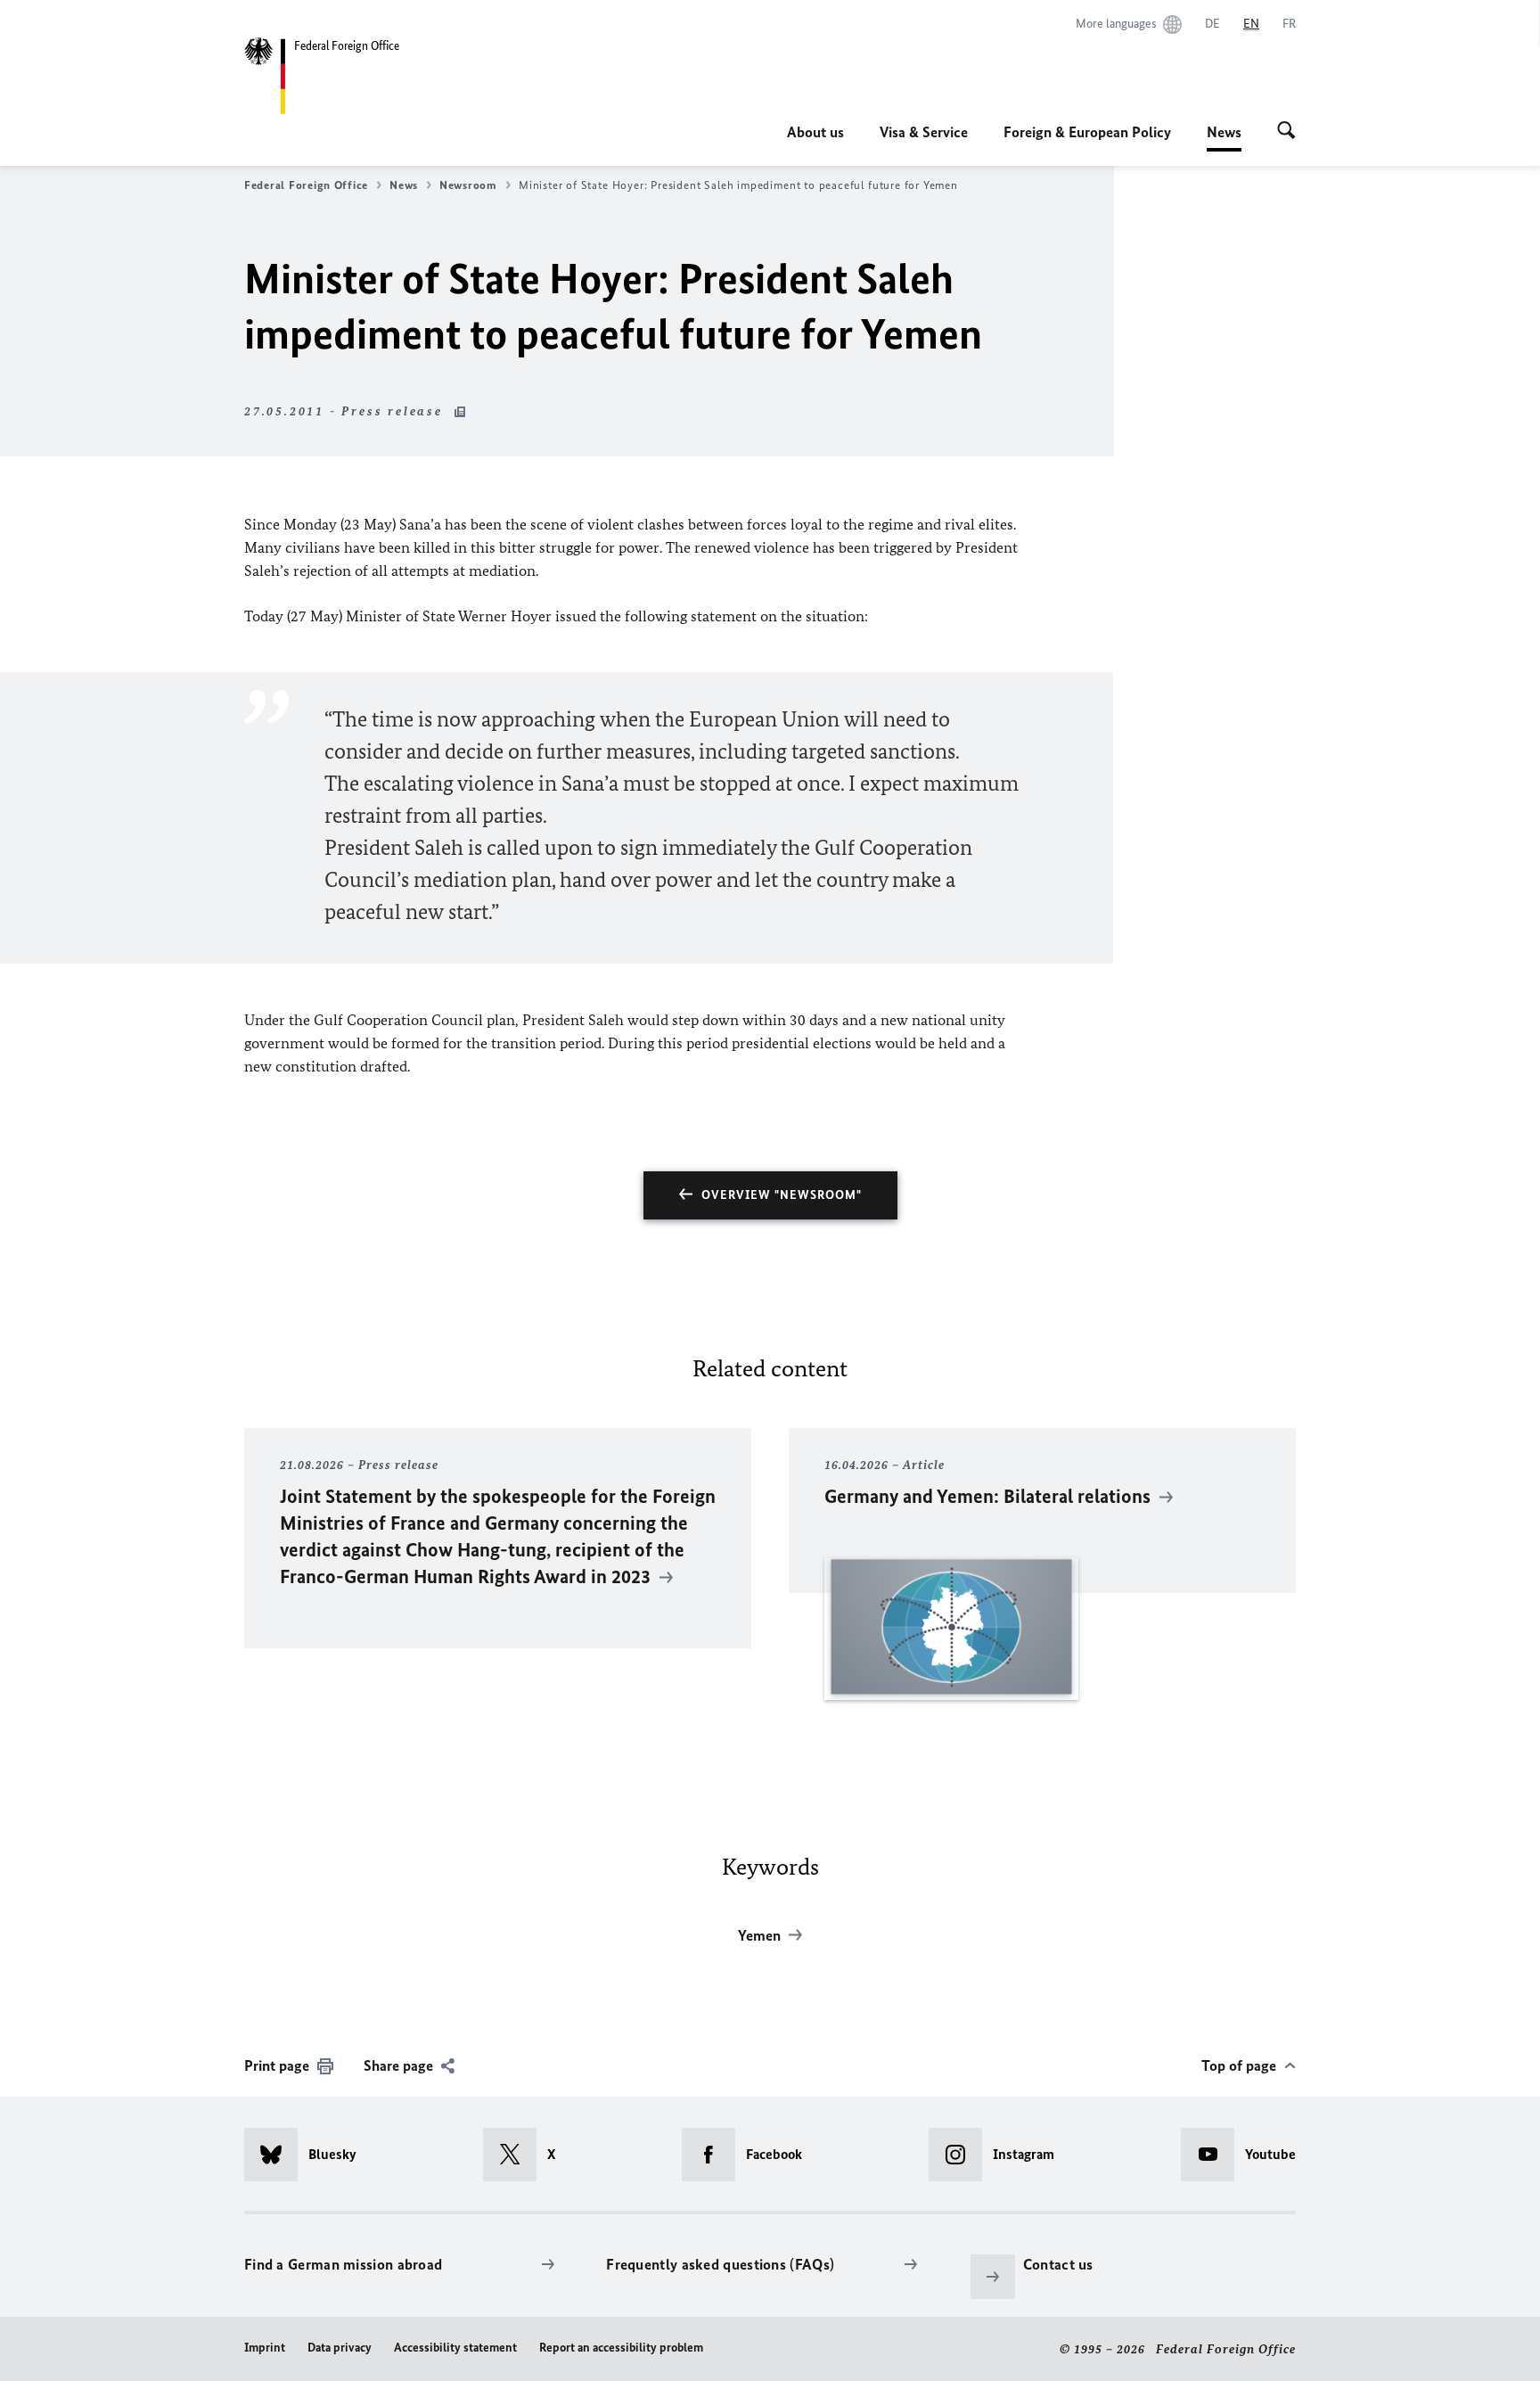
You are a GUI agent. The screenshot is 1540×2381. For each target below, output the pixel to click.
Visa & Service (924, 132)
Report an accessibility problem (621, 2348)
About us (815, 132)
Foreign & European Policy (1087, 132)
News (1224, 137)
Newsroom (468, 185)
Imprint (265, 2348)
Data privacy (340, 2348)
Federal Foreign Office (306, 185)
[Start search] (1286, 132)
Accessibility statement (455, 2348)
